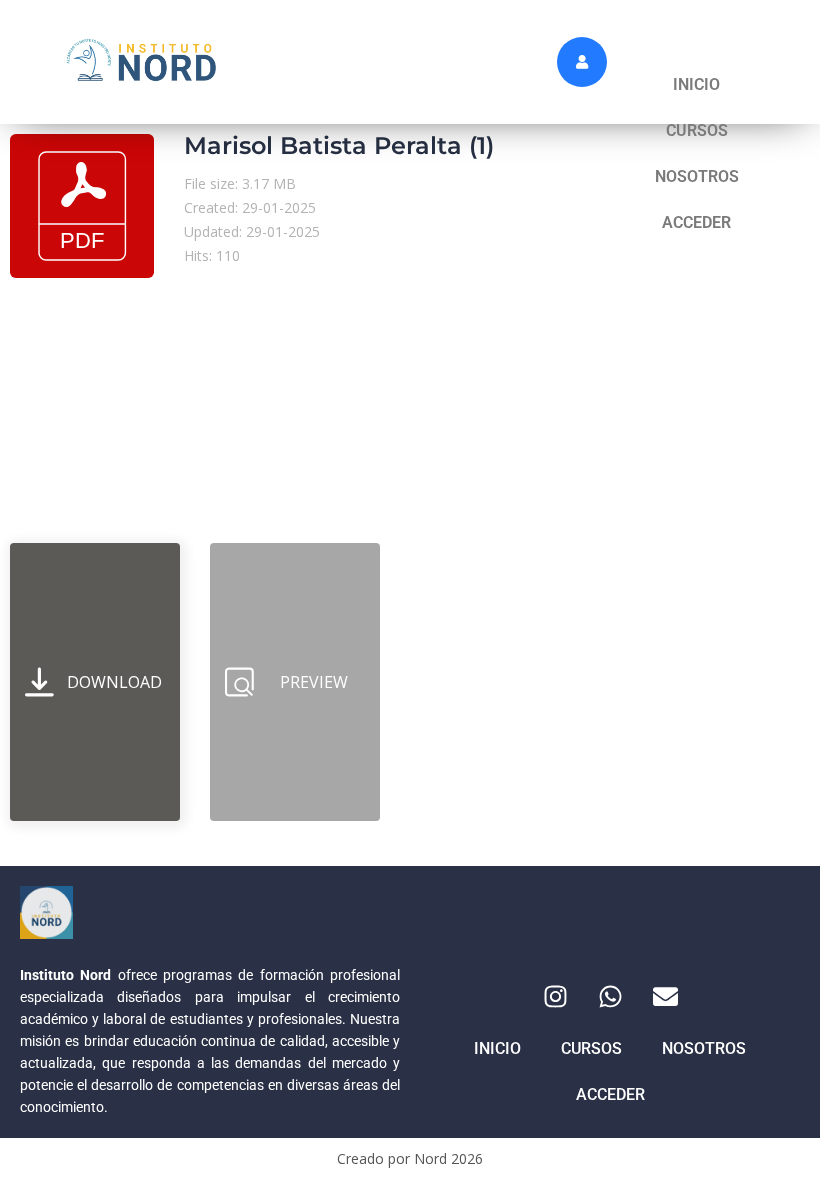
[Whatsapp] (610, 996)
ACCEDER (696, 222)
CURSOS (697, 130)
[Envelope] (665, 996)
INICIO (696, 84)
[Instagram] (555, 996)
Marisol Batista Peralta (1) (339, 145)
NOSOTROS (697, 176)
